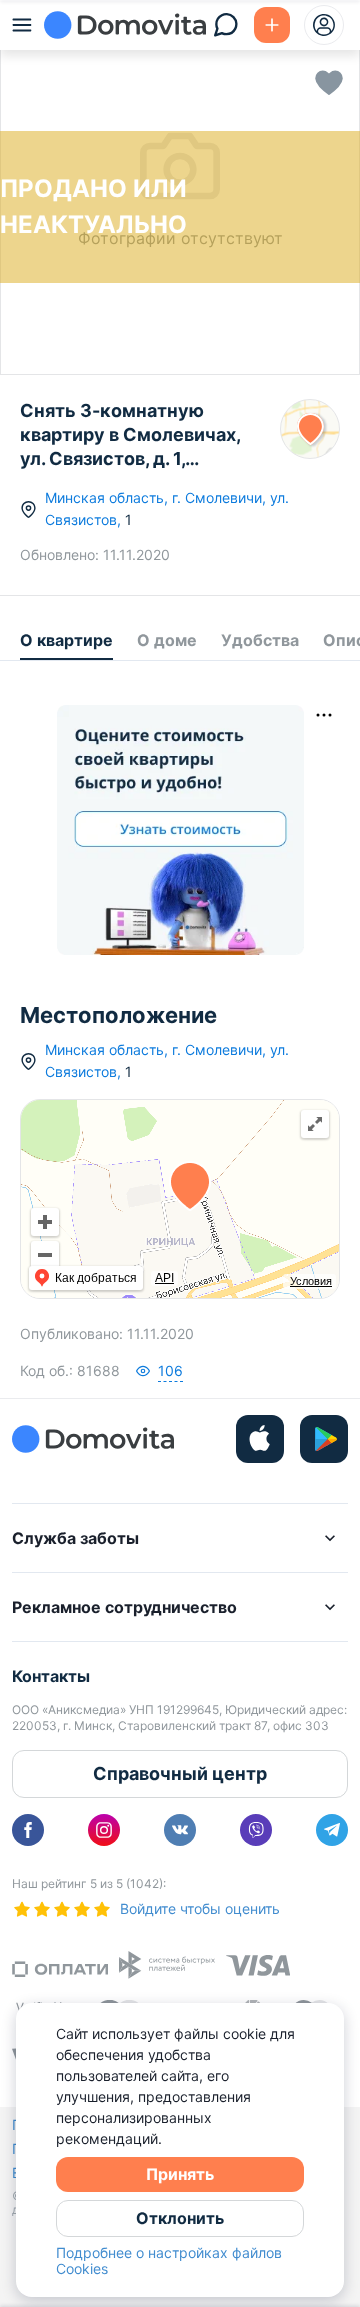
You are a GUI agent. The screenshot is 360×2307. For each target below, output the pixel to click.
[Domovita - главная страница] (125, 25)
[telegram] (332, 1830)
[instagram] (104, 1830)
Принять (180, 2174)
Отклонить (180, 2218)
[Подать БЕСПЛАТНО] (272, 25)
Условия (311, 1281)
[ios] (260, 1439)
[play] (324, 1439)
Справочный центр (180, 1773)
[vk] (180, 1830)
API (164, 1278)
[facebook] (28, 1830)
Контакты (51, 1676)
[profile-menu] (324, 25)
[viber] (256, 1830)
